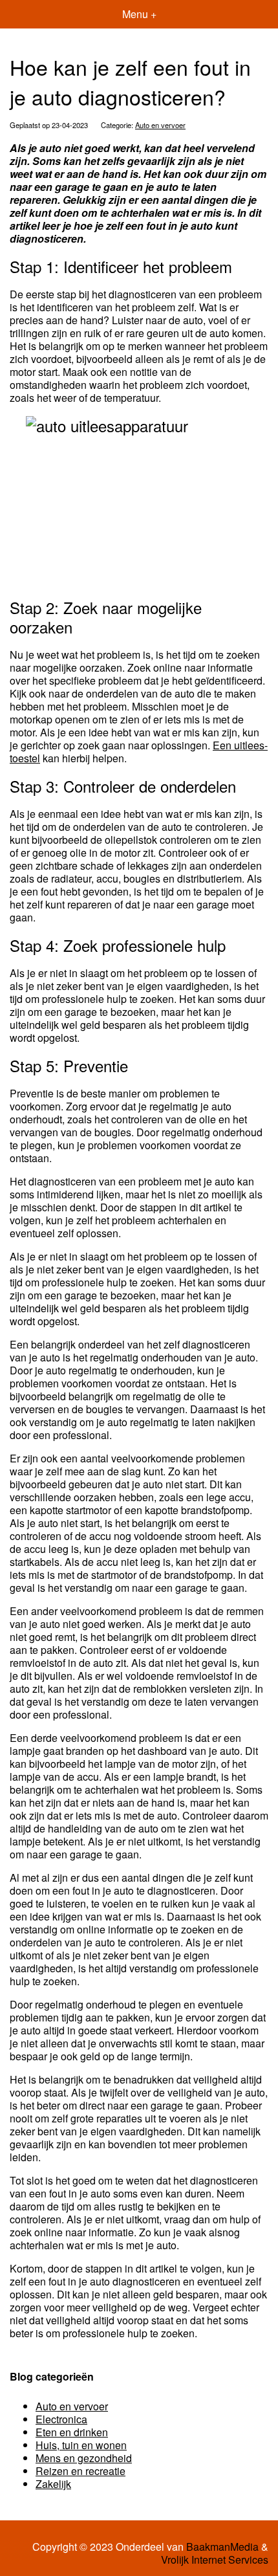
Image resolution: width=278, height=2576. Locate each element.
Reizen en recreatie (80, 2471)
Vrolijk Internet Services (215, 2560)
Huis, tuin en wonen (81, 2445)
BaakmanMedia (222, 2547)
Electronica (61, 2419)
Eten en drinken (72, 2432)
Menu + (139, 14)
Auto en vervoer (160, 125)
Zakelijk (53, 2484)
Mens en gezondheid (84, 2458)
